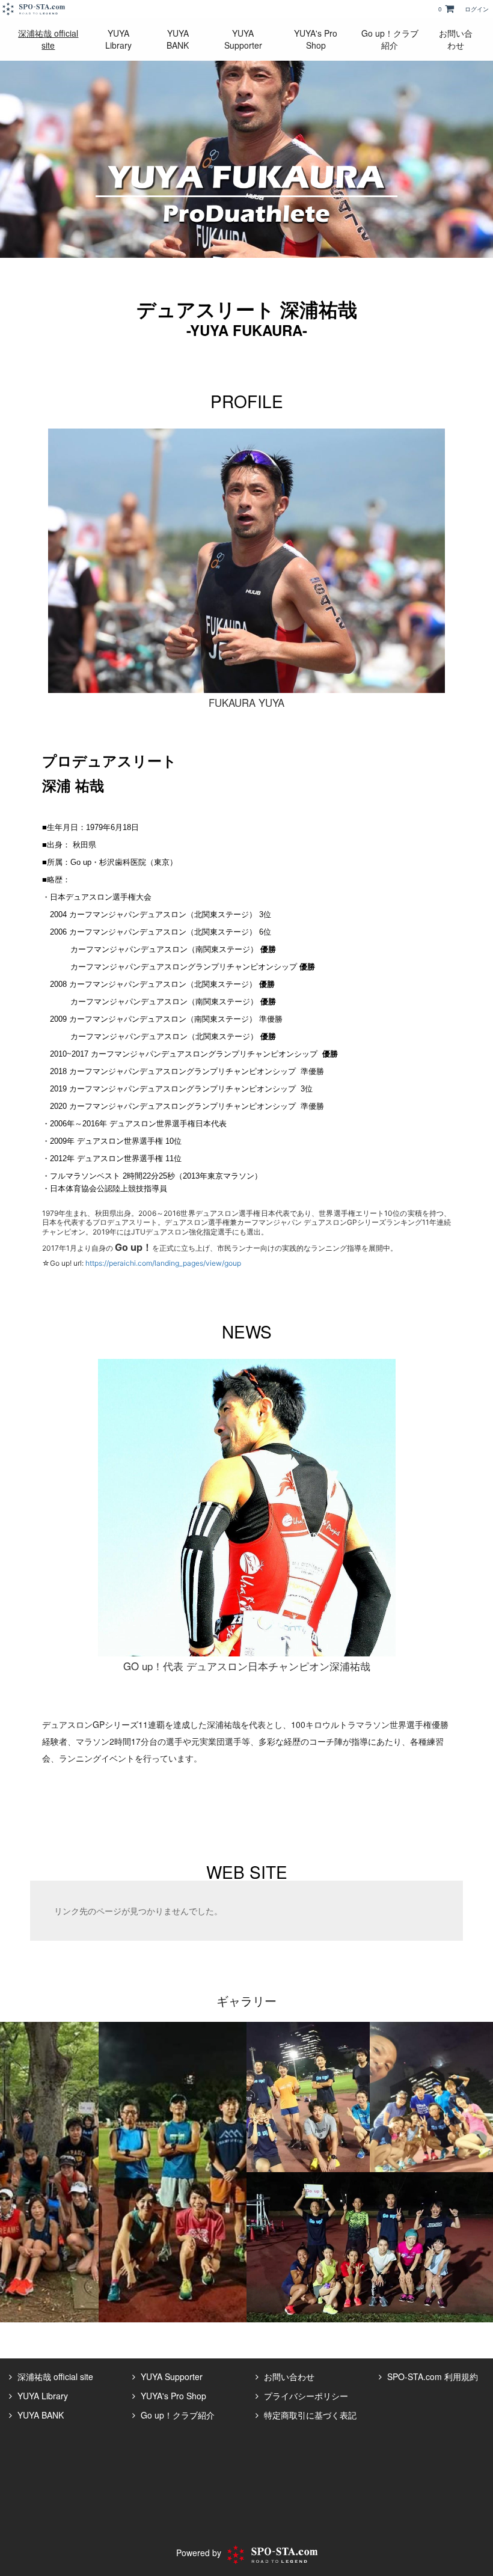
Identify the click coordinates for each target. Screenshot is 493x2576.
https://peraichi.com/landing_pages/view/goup (163, 1263)
